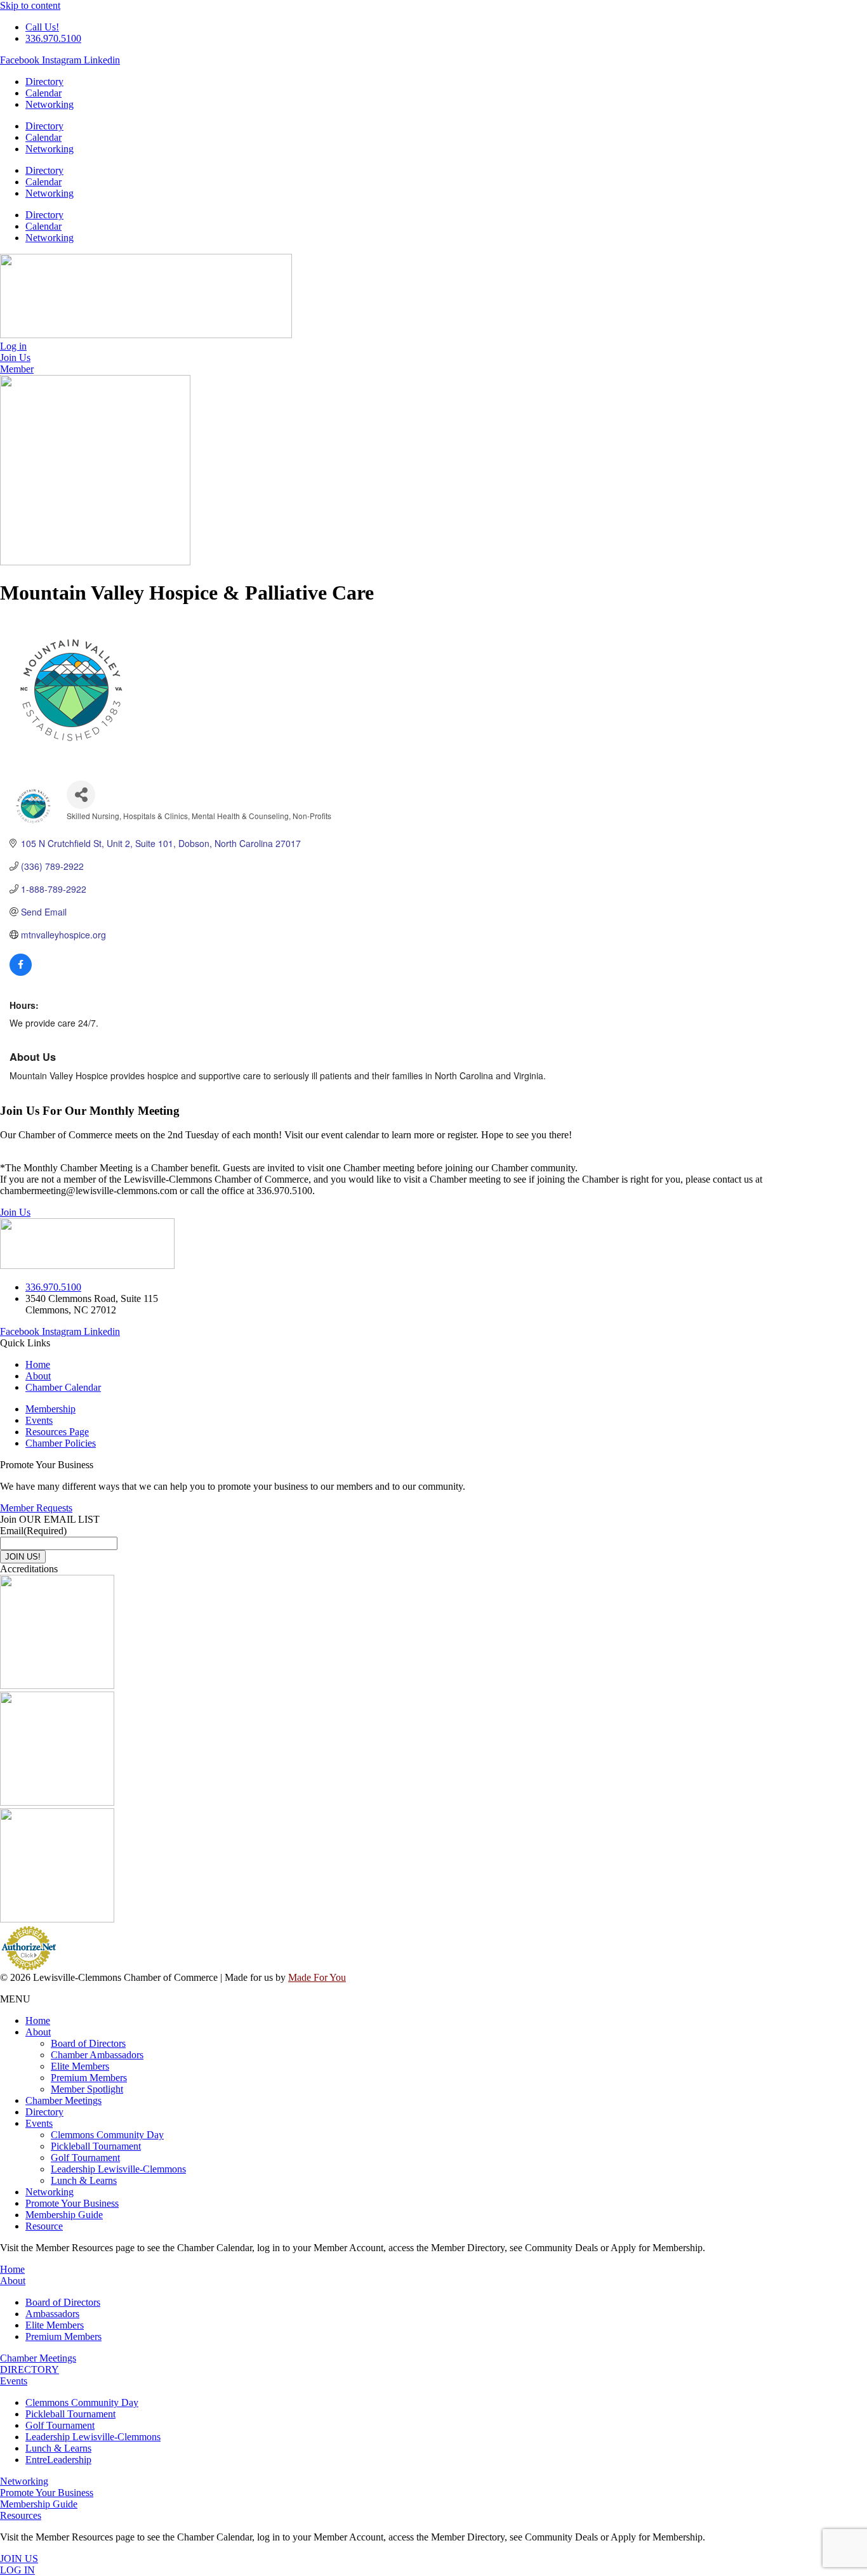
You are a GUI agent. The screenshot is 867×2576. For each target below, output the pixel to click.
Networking (50, 104)
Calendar (43, 93)
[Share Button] (81, 795)
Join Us (15, 1212)
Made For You (317, 1977)
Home (38, 2021)
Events (39, 2123)
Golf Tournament (85, 2158)
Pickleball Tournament (96, 2146)
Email (33, 1531)
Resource (44, 2226)
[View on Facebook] (21, 972)
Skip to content (30, 5)
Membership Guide (64, 2215)
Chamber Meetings (63, 2100)
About (38, 2032)
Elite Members (80, 2066)
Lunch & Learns (84, 2180)
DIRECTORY (30, 2369)
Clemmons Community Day (107, 2135)
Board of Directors (88, 2043)
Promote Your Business (72, 2203)
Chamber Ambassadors (97, 2055)
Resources (21, 2515)
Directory (44, 82)
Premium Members (89, 2078)
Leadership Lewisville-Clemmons (118, 2169)
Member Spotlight (87, 2089)
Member (17, 369)
